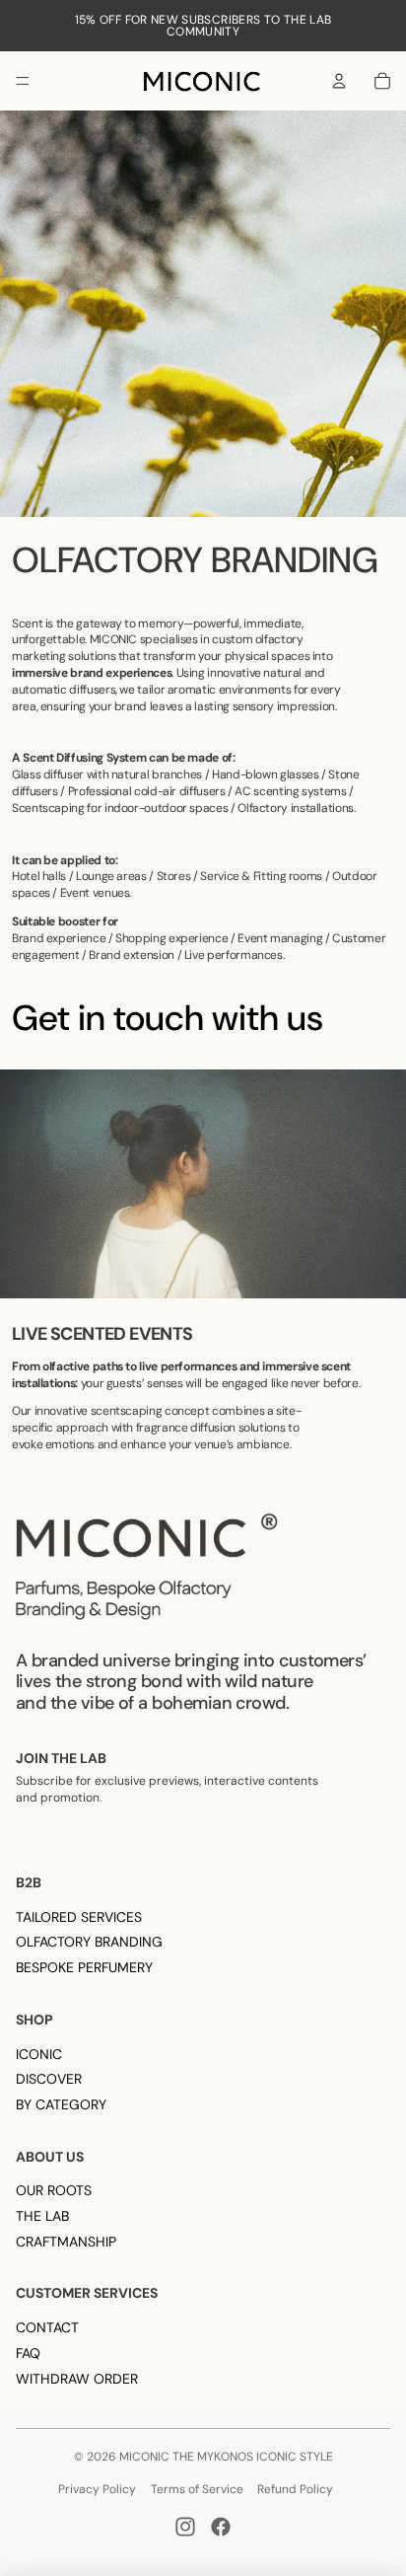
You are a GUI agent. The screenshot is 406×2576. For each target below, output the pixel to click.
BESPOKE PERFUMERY (84, 1967)
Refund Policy (295, 2489)
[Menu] (23, 81)
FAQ (28, 2353)
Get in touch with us (168, 1018)
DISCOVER (49, 2079)
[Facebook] (221, 2527)
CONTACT (47, 2327)
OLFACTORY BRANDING (89, 1942)
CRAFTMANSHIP (66, 2242)
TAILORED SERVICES (79, 1917)
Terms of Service (197, 2489)
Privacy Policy (97, 2489)
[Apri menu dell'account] (339, 81)
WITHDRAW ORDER (77, 2379)
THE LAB (42, 2216)
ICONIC (39, 2054)
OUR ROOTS (54, 2190)
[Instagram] (185, 2527)
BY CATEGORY (61, 2104)
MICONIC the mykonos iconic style (226, 2457)
